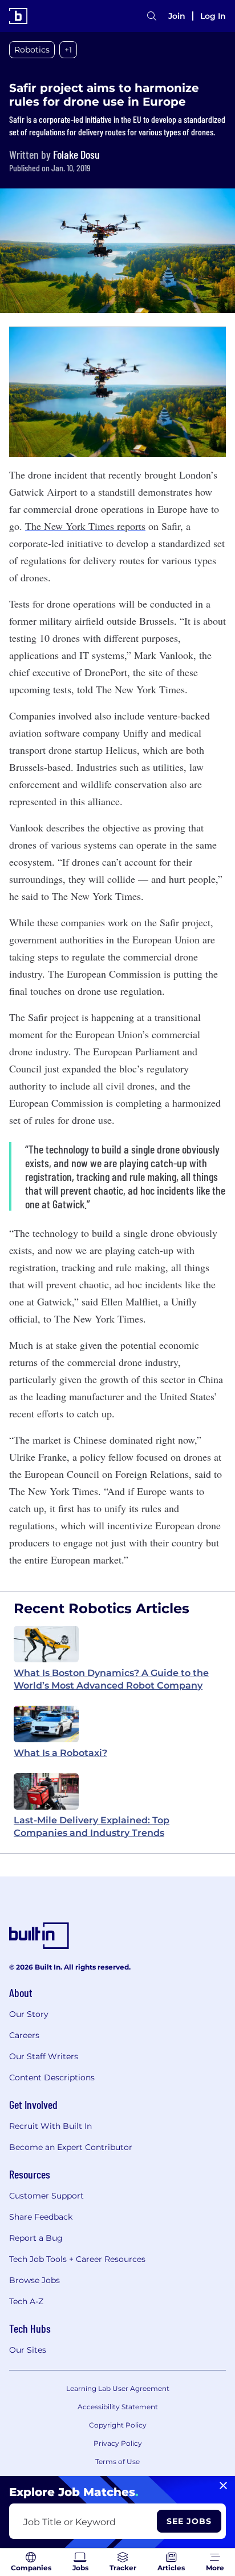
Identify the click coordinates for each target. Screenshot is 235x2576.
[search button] (152, 16)
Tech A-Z (26, 2301)
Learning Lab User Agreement (118, 2388)
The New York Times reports (85, 526)
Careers (24, 2035)
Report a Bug (36, 2238)
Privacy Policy (118, 2443)
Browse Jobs (35, 2280)
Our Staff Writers (44, 2056)
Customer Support (46, 2196)
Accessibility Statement (118, 2407)
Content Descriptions (52, 2077)
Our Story (29, 2014)
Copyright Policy (118, 2425)
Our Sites (28, 2350)
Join (177, 16)
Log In (213, 16)
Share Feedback (41, 2217)
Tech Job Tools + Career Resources (77, 2259)
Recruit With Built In (50, 2126)
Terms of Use (117, 2462)
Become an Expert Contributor (71, 2147)
